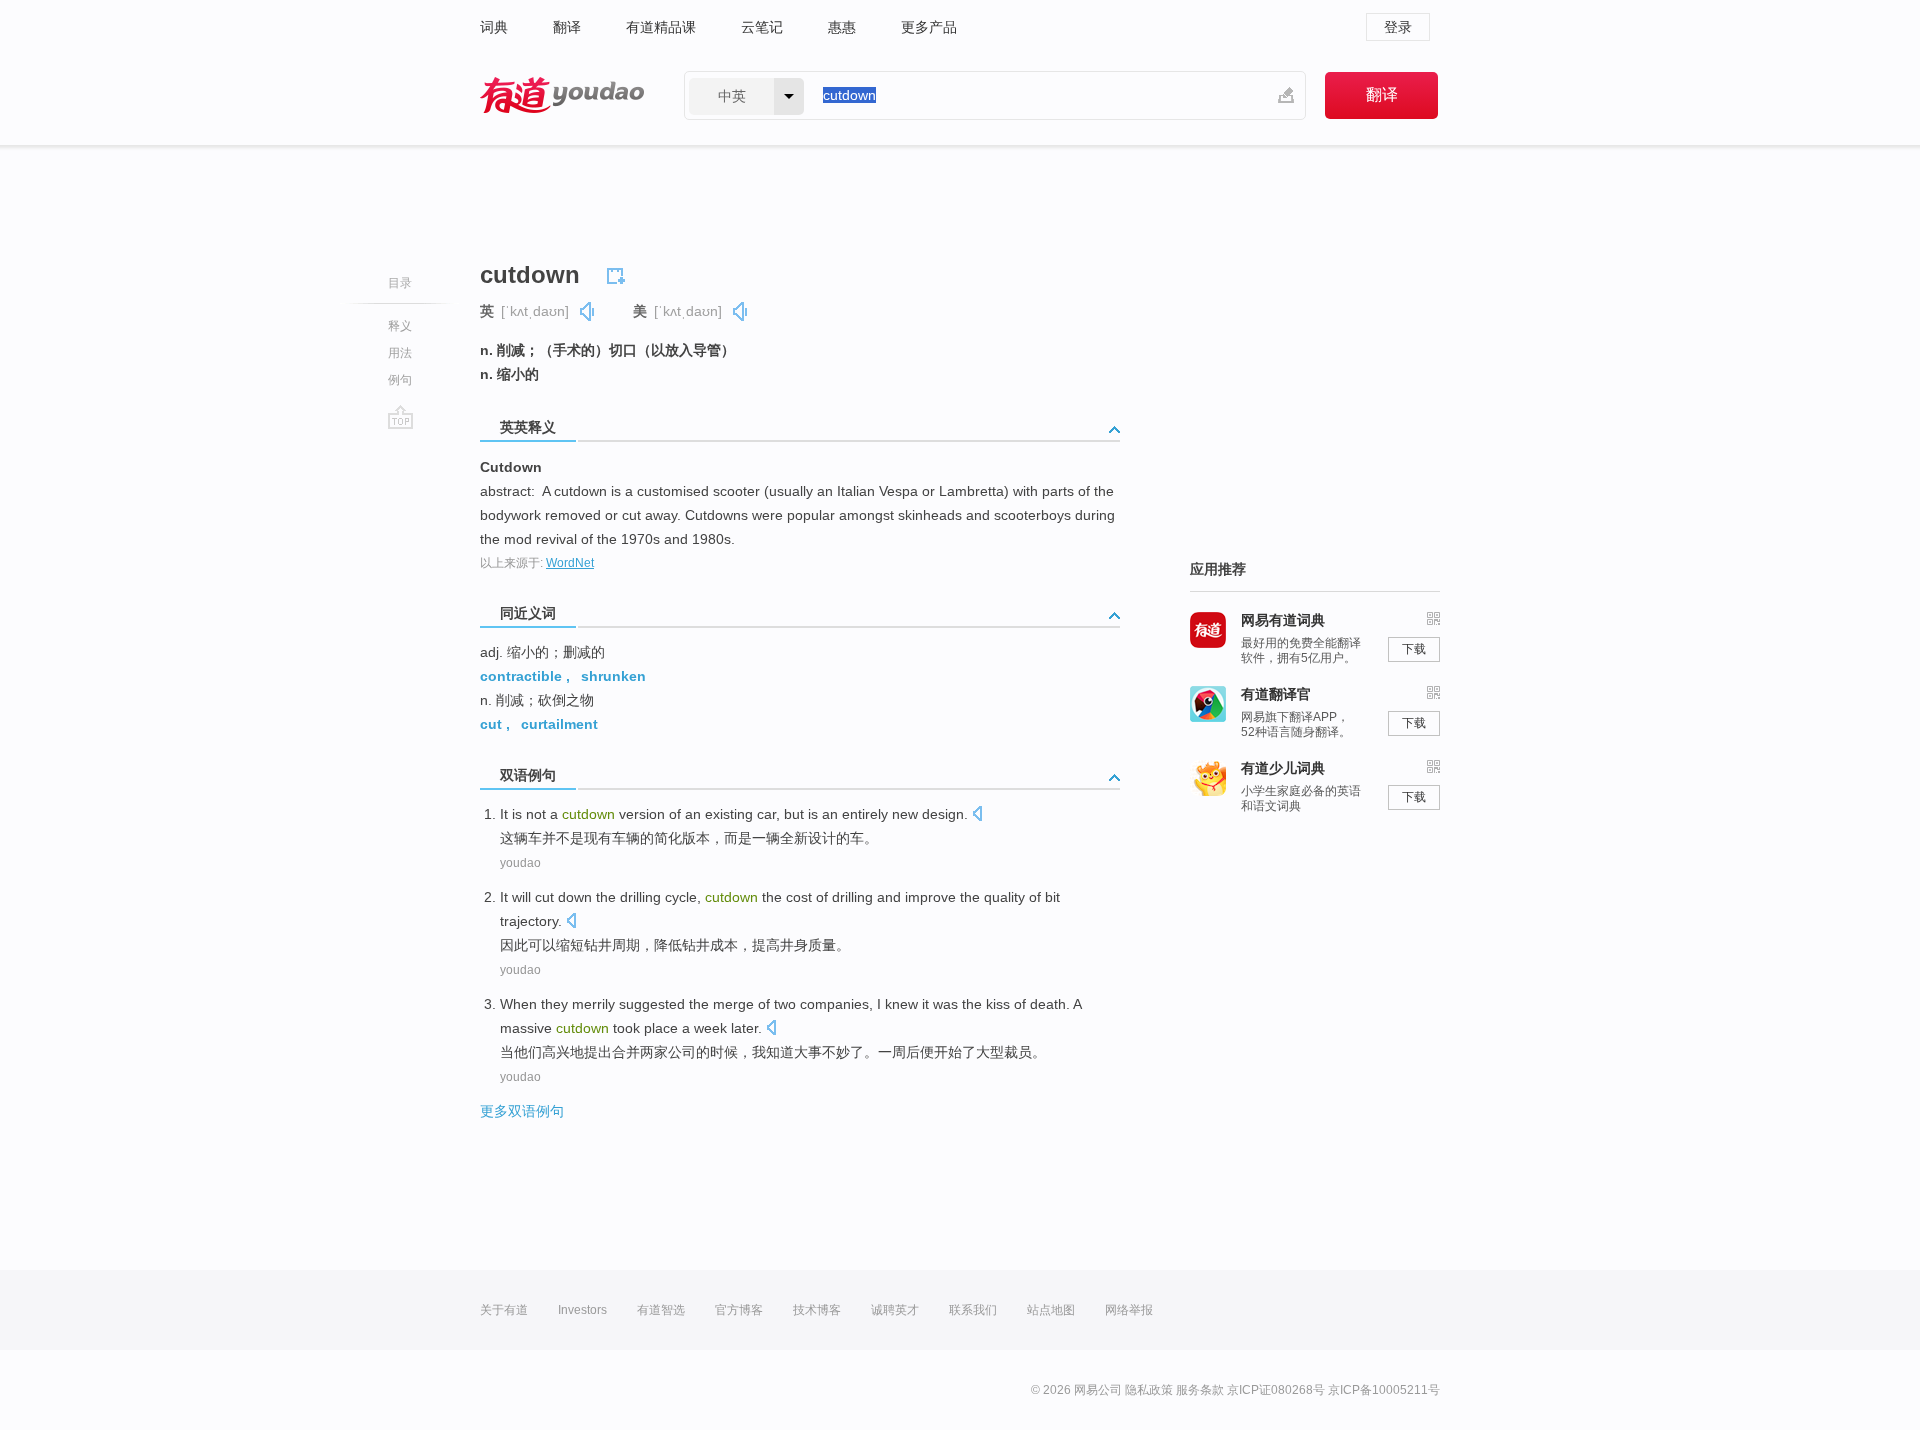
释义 (400, 326)
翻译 (567, 27)
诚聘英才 (895, 1310)
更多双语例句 (522, 1111)
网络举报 (1129, 1310)
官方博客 (739, 1310)
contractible (521, 676)
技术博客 (817, 1310)
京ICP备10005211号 (1384, 1390)
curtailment (559, 724)
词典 (494, 27)
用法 (400, 353)
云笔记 (762, 27)
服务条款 (1200, 1390)
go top (400, 417)
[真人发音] (588, 311)
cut (491, 724)
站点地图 (1051, 1310)
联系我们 (973, 1310)
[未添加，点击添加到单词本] (619, 273)
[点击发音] (977, 815)
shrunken (613, 676)
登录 (1398, 27)
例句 (400, 380)
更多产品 (929, 27)
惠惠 (842, 27)
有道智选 (661, 1310)
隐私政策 (1149, 1390)
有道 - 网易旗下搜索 (562, 95)
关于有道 (504, 1310)
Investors (582, 1310)
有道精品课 (661, 27)
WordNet (570, 563)
